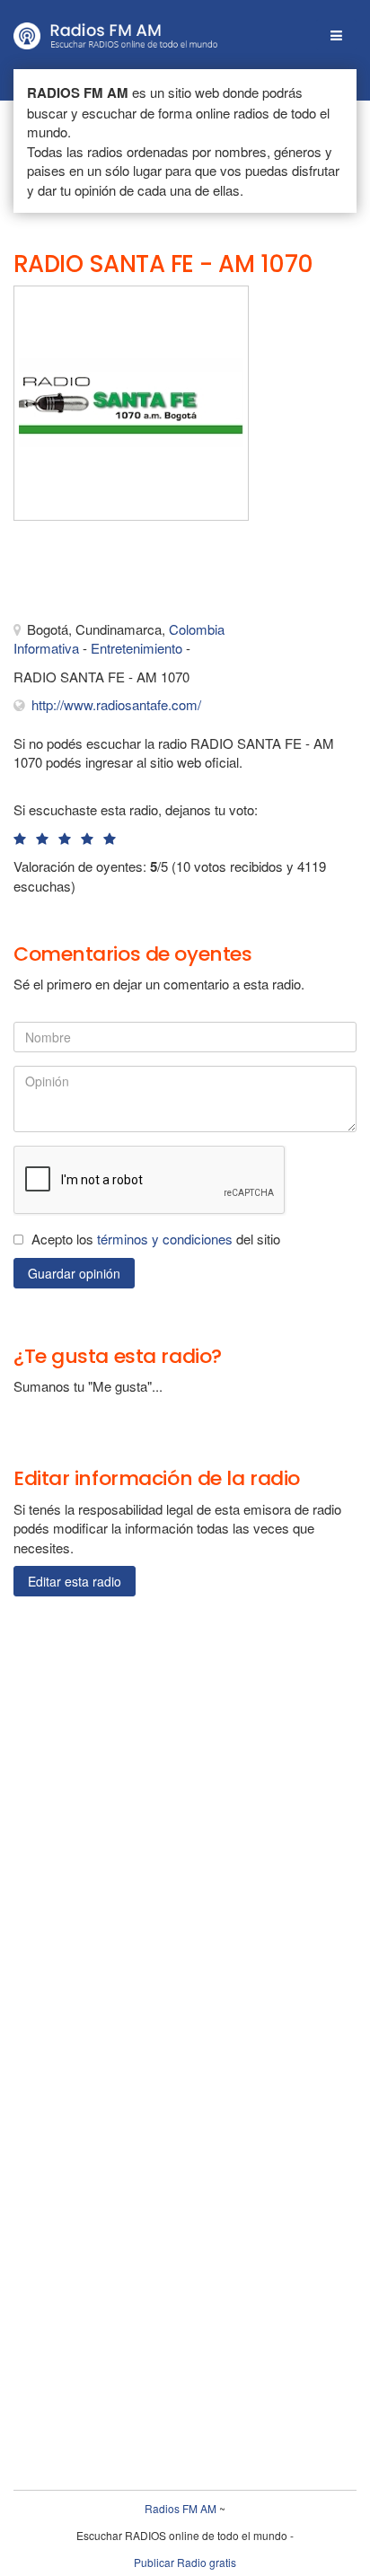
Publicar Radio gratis (185, 2562)
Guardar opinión (74, 1273)
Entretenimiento (137, 648)
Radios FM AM (181, 2508)
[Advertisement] (103, 575)
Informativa (46, 648)
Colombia (197, 629)
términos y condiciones (165, 1239)
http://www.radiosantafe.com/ (116, 704)
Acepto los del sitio (156, 1239)
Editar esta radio (75, 1581)
